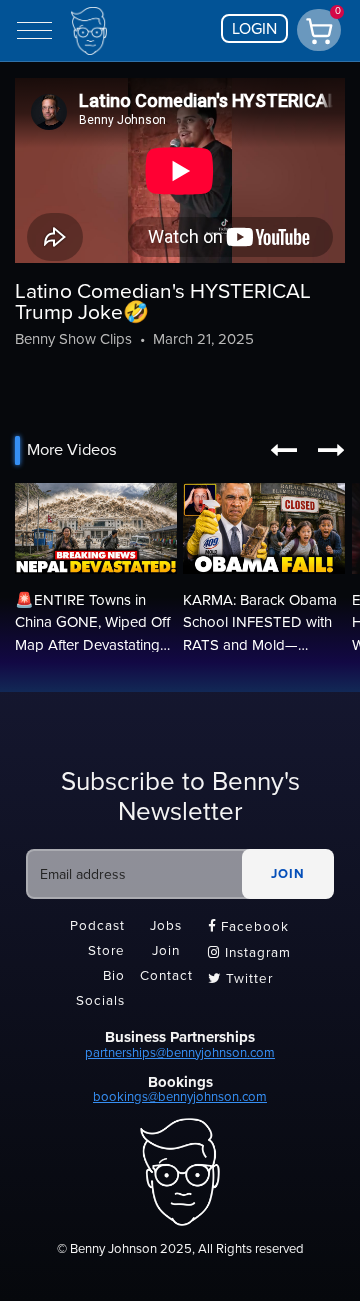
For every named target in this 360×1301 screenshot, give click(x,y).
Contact (166, 977)
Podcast (97, 926)
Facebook (248, 927)
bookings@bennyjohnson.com (180, 1097)
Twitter (240, 979)
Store (106, 951)
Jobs (166, 926)
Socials (100, 1002)
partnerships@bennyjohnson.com (180, 1053)
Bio (114, 977)
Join (166, 951)
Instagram (249, 953)
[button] (283, 450)
